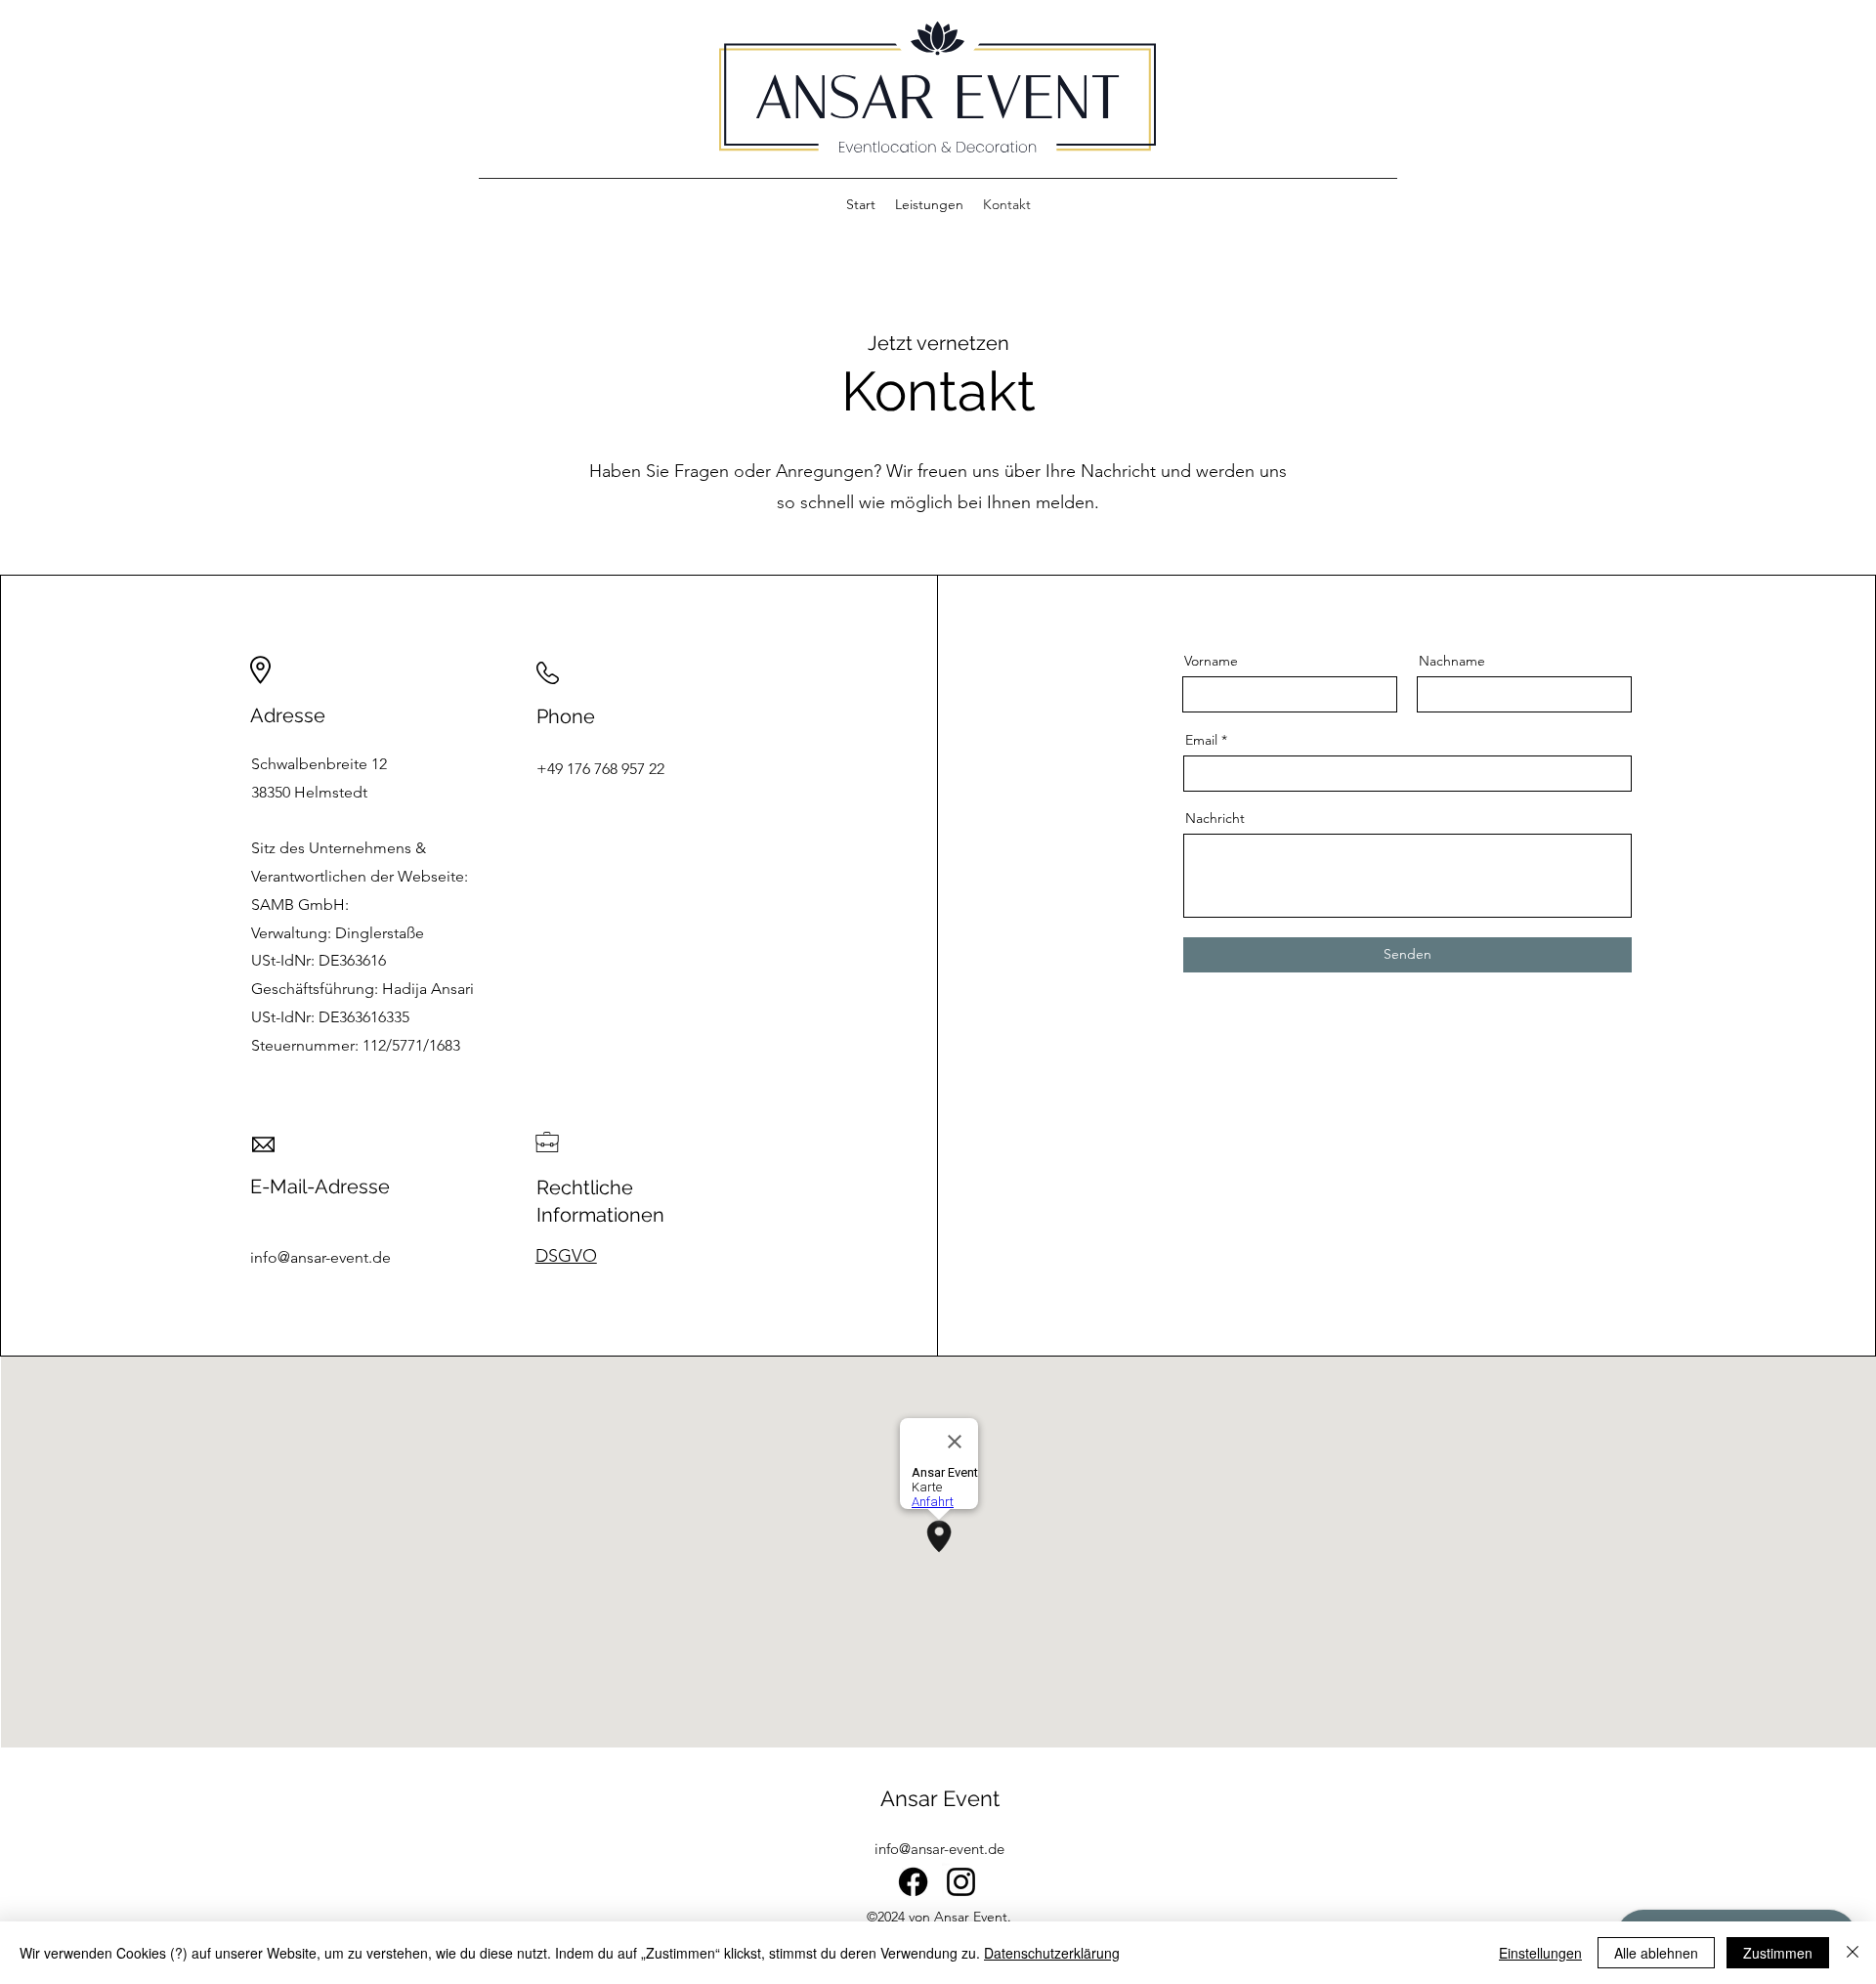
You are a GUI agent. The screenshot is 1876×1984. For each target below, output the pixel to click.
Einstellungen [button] (1540, 1953)
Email (1201, 740)
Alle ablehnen (1656, 1953)
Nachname (1452, 661)
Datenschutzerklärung (1052, 1953)
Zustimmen (1778, 1953)
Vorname (1211, 661)
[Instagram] (961, 1882)
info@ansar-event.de (939, 1849)
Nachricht (1215, 818)
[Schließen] (1853, 1953)
